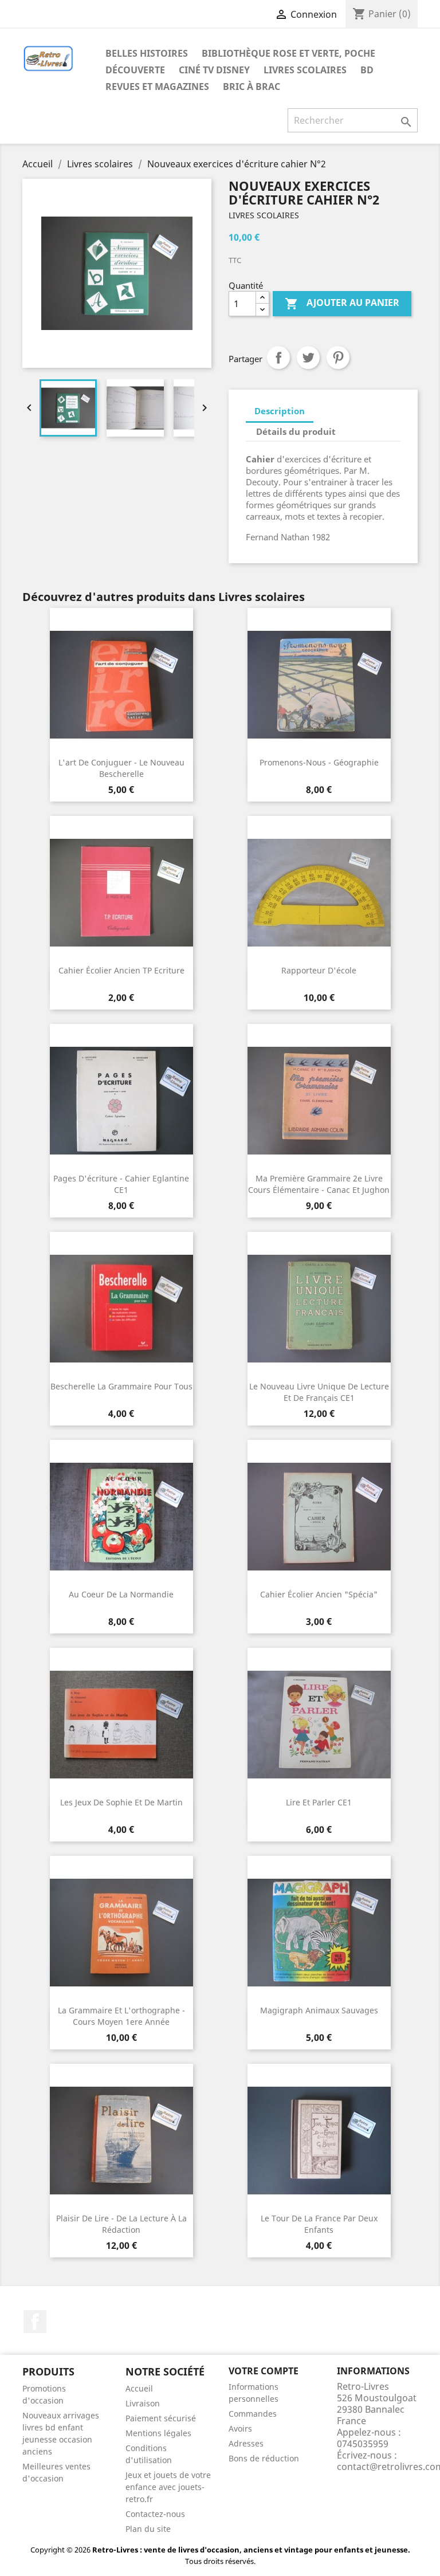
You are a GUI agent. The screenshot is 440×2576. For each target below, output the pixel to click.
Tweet (308, 358)
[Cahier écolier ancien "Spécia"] (319, 1517)
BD (367, 70)
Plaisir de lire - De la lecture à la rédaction (121, 2224)
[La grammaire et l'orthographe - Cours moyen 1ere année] (121, 1933)
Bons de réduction (264, 2458)
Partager (278, 358)
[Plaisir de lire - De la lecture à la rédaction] (121, 2141)
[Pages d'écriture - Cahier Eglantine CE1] (121, 1101)
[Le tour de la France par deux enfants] (319, 2141)
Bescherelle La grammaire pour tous (121, 1386)
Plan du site (148, 2529)
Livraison (143, 2403)
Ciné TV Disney (214, 70)
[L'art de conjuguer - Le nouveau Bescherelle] (121, 685)
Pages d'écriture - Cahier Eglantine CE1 (121, 1184)
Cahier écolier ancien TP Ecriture (121, 970)
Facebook (35, 2322)
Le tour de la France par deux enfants (319, 2224)
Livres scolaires (305, 70)
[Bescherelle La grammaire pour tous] (121, 1309)
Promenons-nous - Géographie (319, 762)
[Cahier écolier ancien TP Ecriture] (121, 893)
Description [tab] (280, 411)
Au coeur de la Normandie (121, 1594)
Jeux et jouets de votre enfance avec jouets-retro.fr (168, 2487)
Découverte (135, 70)
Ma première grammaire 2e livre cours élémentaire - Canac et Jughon (319, 1184)
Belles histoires (147, 53)
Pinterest (338, 358)
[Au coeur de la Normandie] (121, 1517)
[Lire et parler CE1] (319, 1725)
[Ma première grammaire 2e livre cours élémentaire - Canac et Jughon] (319, 1101)
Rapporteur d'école (319, 970)
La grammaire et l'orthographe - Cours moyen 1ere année (121, 2016)
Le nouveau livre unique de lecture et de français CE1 (319, 1392)
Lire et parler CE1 (319, 1802)
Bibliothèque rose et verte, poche (288, 53)
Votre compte (264, 2371)
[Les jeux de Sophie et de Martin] (121, 1725)
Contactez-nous (155, 2514)
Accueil (139, 2388)
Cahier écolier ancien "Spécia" (319, 1594)
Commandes (253, 2414)
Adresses (246, 2443)
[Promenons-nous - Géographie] (319, 685)
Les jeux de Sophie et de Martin (121, 1802)
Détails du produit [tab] (296, 431)
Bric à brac (252, 87)
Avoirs (240, 2428)
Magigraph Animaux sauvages (319, 2010)
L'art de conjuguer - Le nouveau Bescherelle (121, 768)
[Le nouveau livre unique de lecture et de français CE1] (319, 1309)
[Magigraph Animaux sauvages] (319, 1933)
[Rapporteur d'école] (319, 893)
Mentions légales (158, 2433)
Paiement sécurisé (161, 2418)
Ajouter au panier (342, 303)
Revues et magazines (157, 87)
